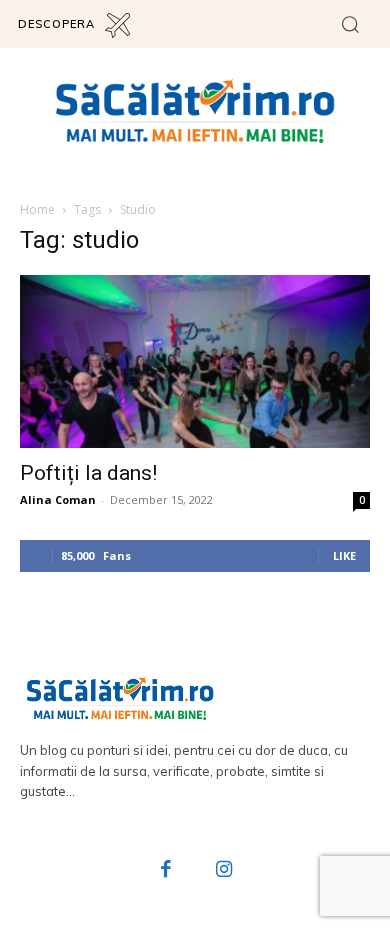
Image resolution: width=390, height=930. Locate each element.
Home (37, 209)
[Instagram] (224, 871)
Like (344, 555)
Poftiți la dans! (88, 473)
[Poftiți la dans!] (195, 361)
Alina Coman (58, 499)
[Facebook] (167, 871)
